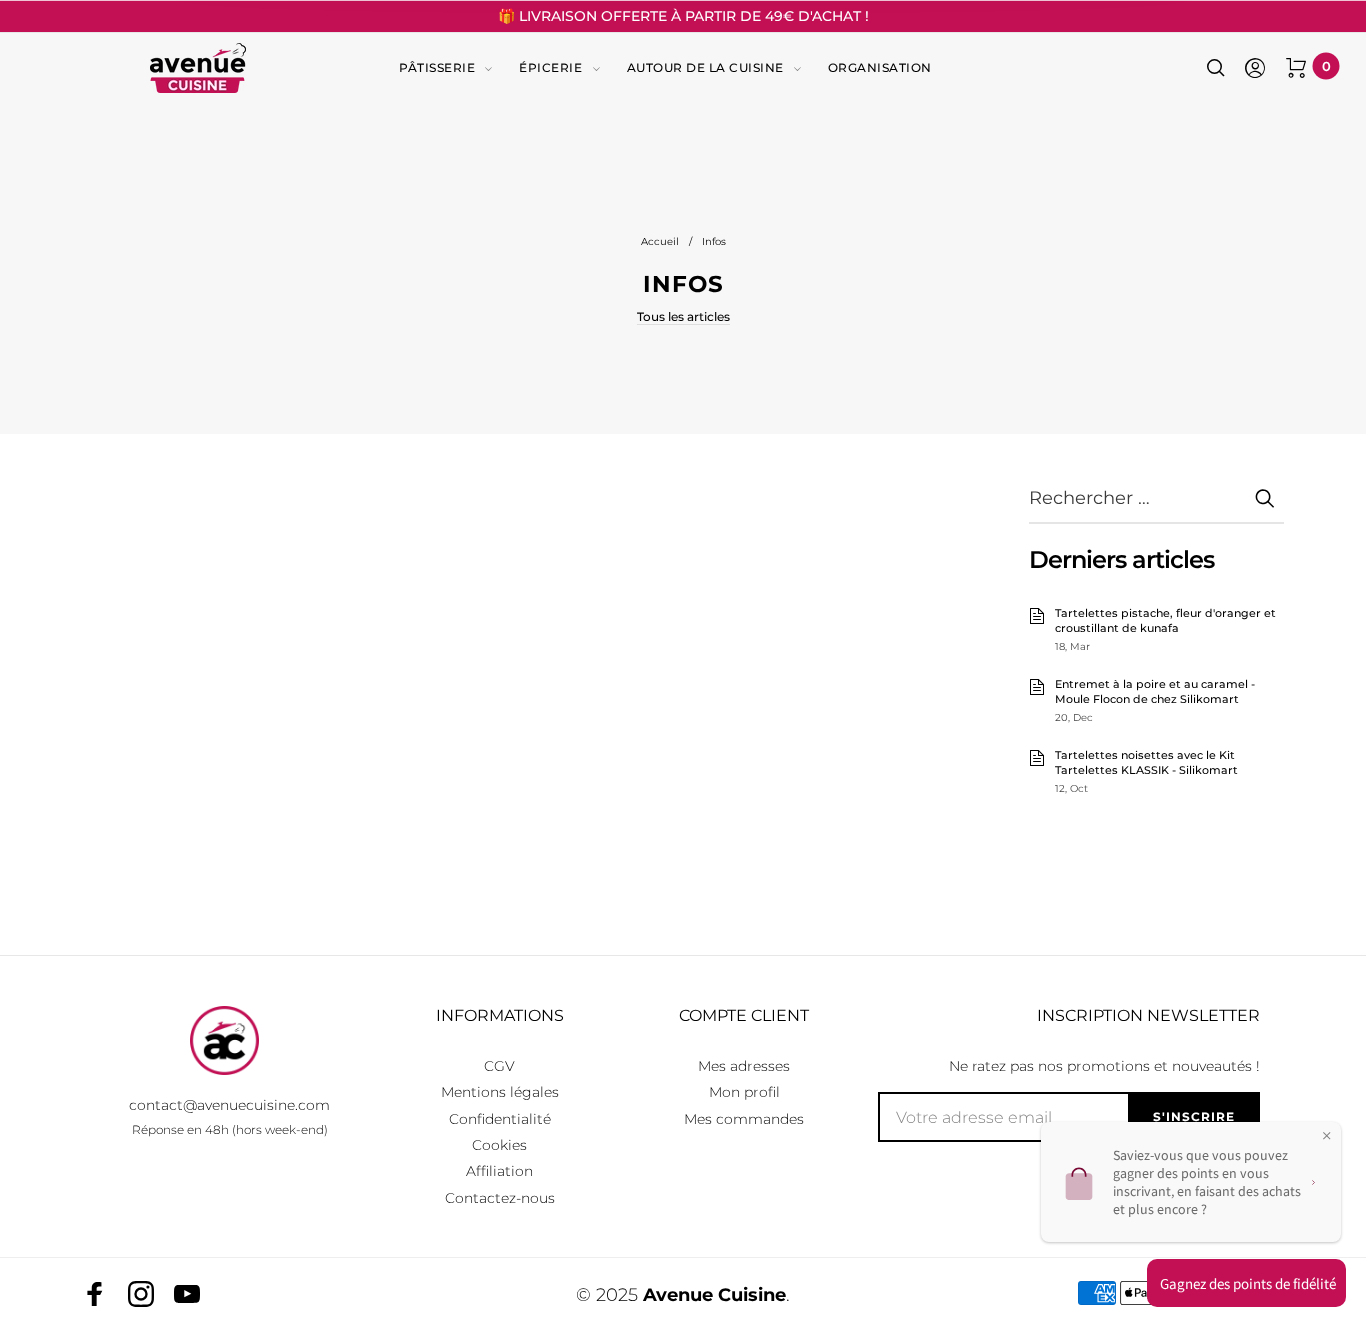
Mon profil (744, 1092)
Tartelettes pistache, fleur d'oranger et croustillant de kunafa (1165, 621)
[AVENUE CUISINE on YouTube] (187, 1294)
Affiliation (499, 1171)
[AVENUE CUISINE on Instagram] (141, 1294)
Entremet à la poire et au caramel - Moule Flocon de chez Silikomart (1155, 692)
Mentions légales (500, 1092)
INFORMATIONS (500, 1015)
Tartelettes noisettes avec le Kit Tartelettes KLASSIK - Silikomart (1146, 763)
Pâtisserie (437, 67)
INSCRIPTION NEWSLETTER (1148, 1015)
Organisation (880, 67)
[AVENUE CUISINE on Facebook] (95, 1294)
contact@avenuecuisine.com (229, 1105)
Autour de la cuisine (705, 67)
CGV (499, 1066)
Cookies (499, 1145)
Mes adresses (744, 1066)
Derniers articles (1121, 559)
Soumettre (1264, 498)
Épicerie (550, 67)
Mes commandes (744, 1119)
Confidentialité (500, 1119)
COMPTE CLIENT (744, 1015)
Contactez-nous (500, 1198)
